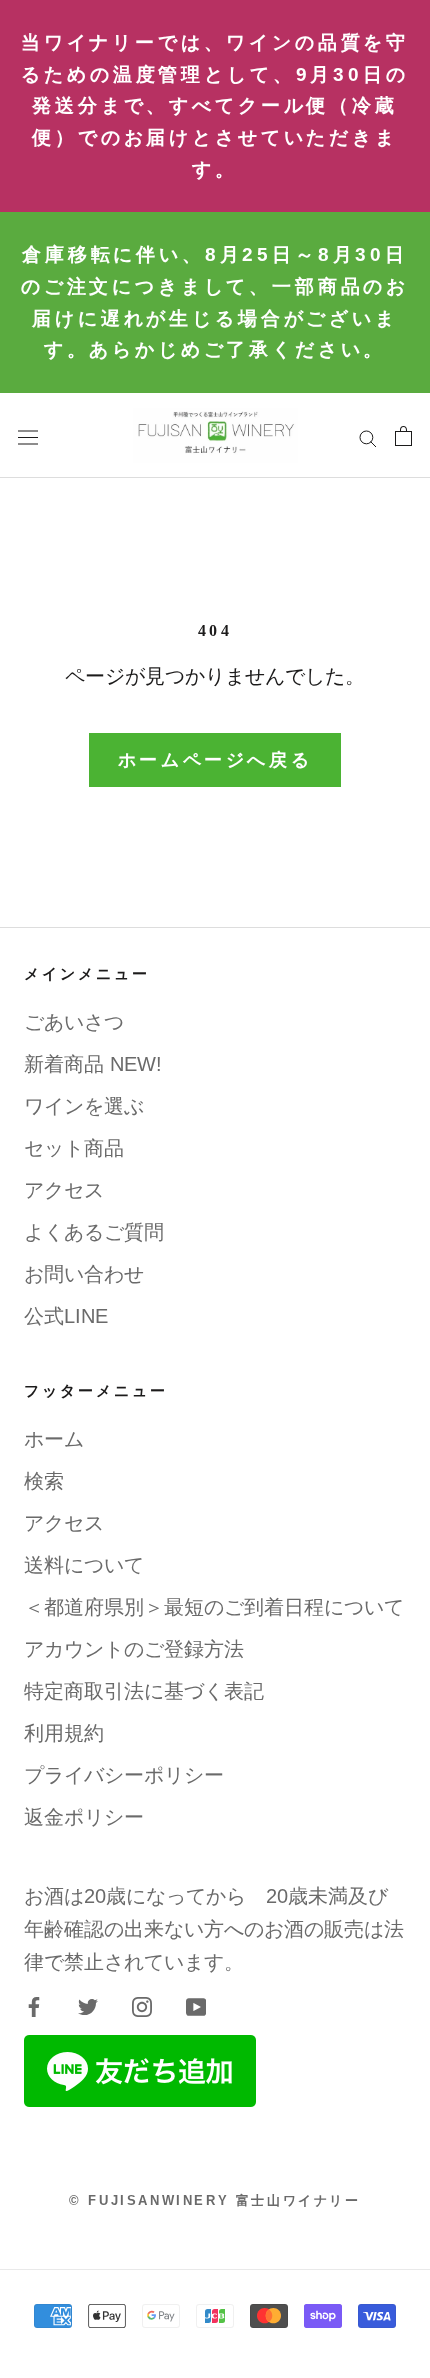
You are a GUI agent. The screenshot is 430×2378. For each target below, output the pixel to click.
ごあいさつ (74, 1022)
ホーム (54, 1439)
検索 (44, 1481)
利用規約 (64, 1733)
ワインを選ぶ (84, 1106)
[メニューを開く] (28, 435)
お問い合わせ (84, 1274)
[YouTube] (196, 2006)
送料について (84, 1565)
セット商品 (74, 1148)
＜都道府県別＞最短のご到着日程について (214, 1607)
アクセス (64, 1190)
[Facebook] (34, 2006)
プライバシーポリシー (124, 1775)
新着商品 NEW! (93, 1064)
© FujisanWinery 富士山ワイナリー (214, 2200)
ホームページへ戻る (215, 760)
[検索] (368, 435)
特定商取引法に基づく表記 (144, 1691)
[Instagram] (142, 2006)
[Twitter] (88, 2006)
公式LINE (66, 1316)
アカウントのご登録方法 (134, 1649)
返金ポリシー (84, 1817)
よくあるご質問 (94, 1232)
